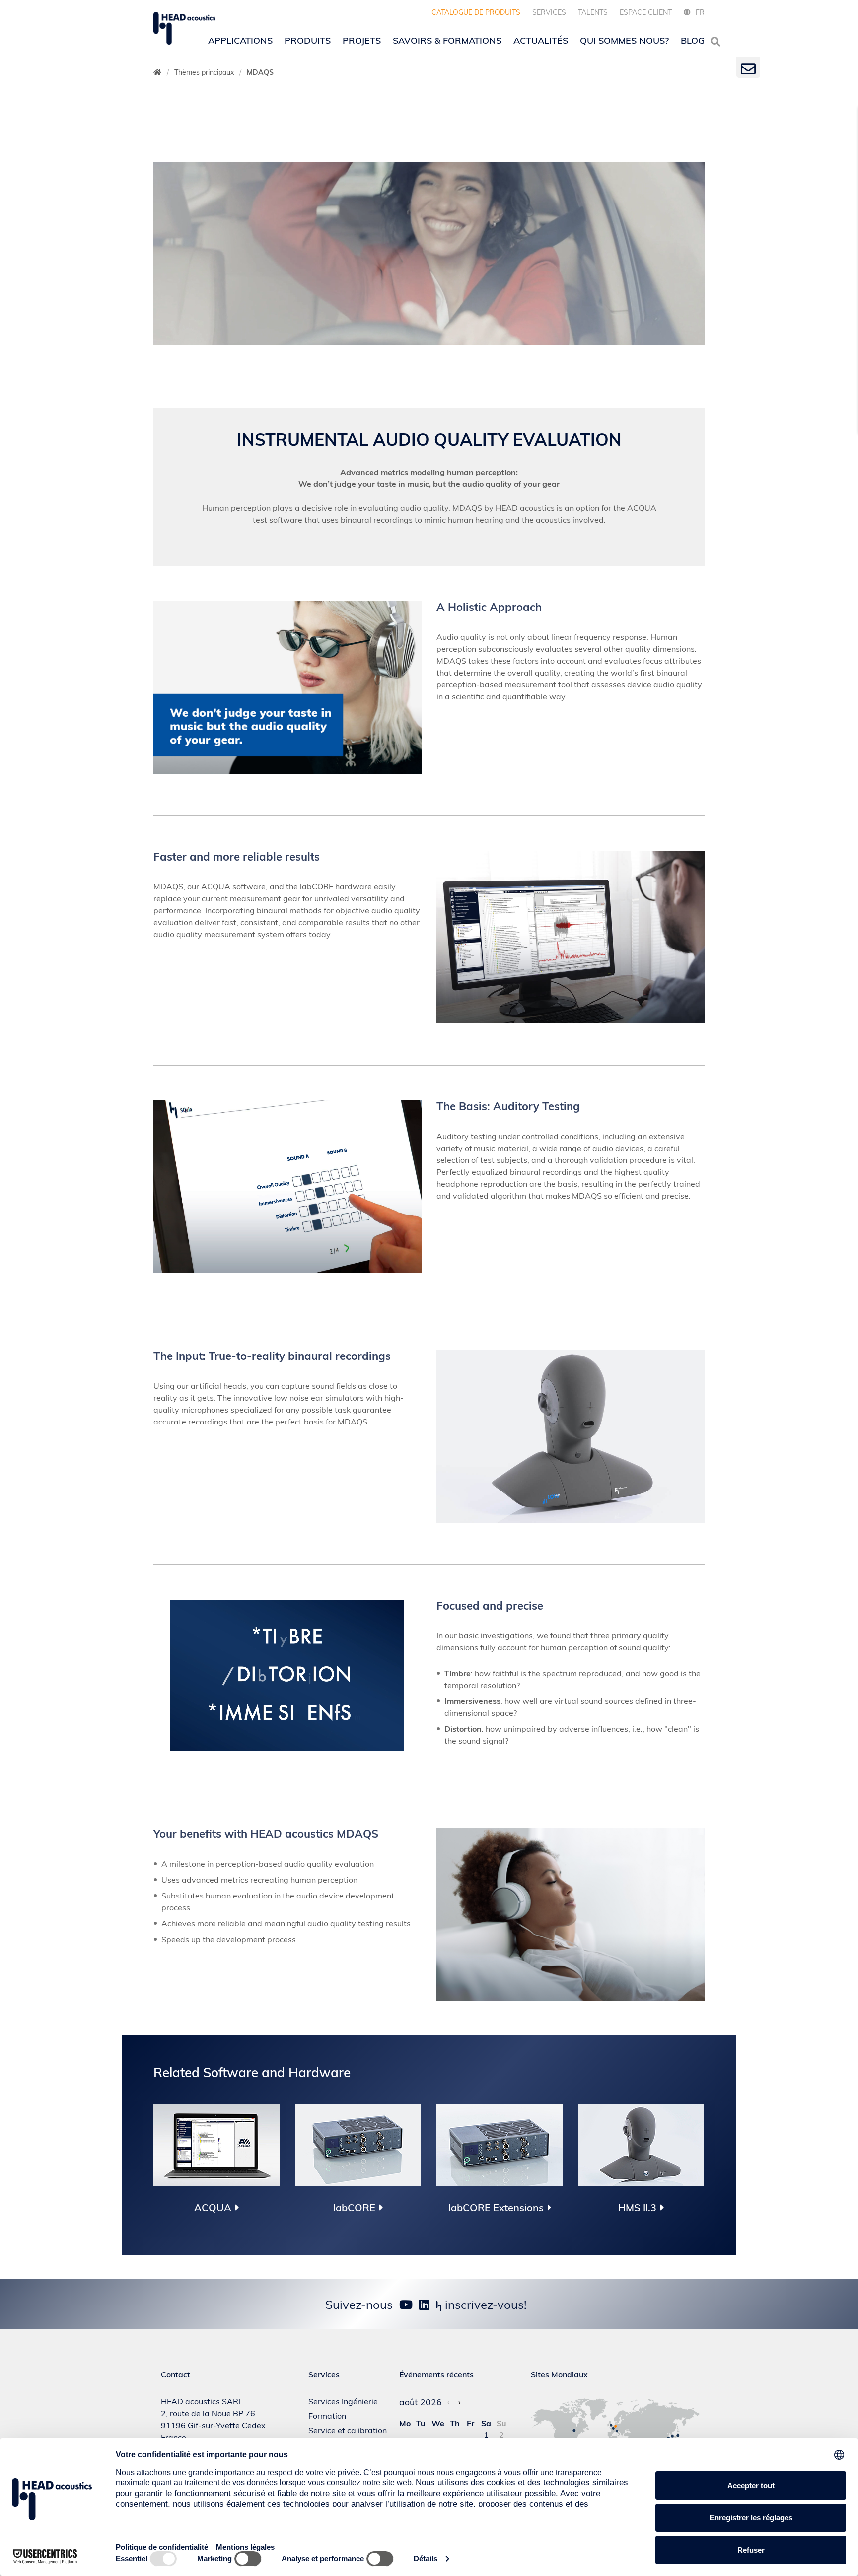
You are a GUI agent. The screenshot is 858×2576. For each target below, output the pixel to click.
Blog (693, 40)
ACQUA (213, 2208)
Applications (240, 40)
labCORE (354, 2208)
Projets (362, 40)
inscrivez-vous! (484, 2305)
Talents (593, 12)
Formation (327, 2416)
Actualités (541, 40)
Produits (308, 40)
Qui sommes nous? (624, 40)
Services (549, 12)
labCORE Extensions (496, 2208)
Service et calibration (348, 2430)
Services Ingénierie (343, 2401)
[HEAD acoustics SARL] (184, 28)
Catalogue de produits (476, 12)
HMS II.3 (637, 2208)
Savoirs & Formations (447, 40)
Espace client (646, 12)
